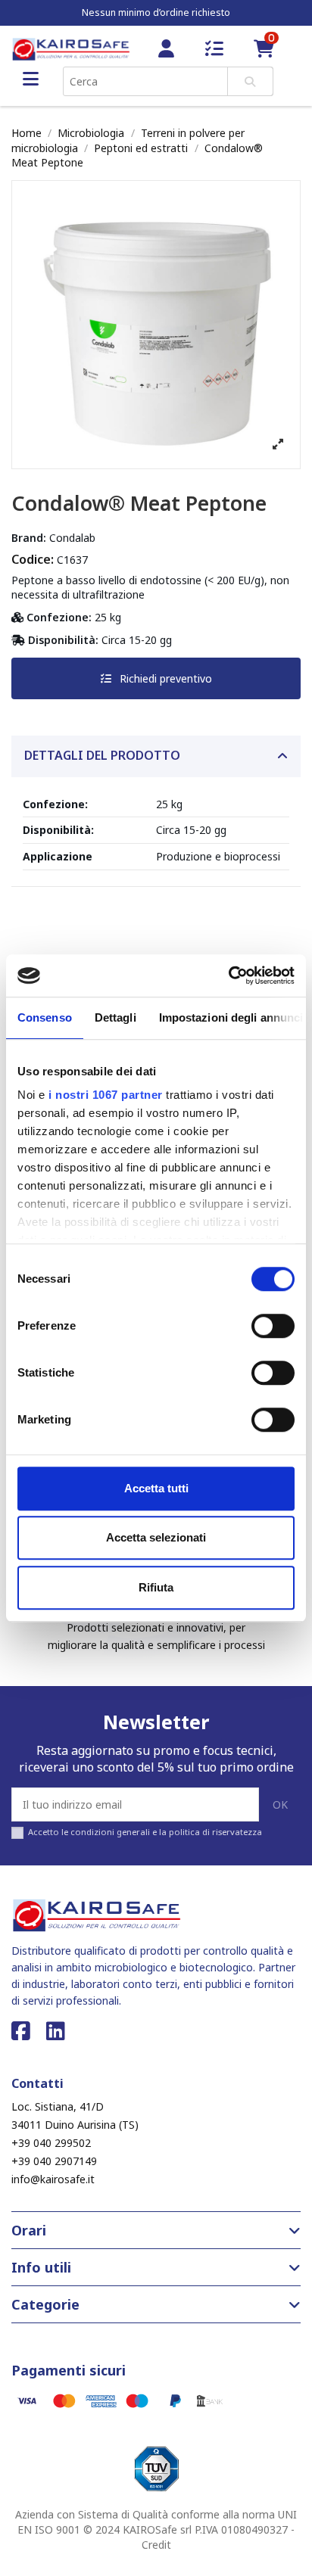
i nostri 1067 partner (106, 1095)
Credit (156, 2545)
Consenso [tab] (45, 1017)
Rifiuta (156, 1587)
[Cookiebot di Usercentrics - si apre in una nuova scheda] (228, 975)
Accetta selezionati (156, 1537)
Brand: (29, 538)
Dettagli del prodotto (102, 756)
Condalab (72, 538)
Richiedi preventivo (164, 678)
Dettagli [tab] (115, 1017)
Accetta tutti (156, 1488)
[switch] (273, 1326)
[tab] (156, 756)
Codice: (33, 559)
